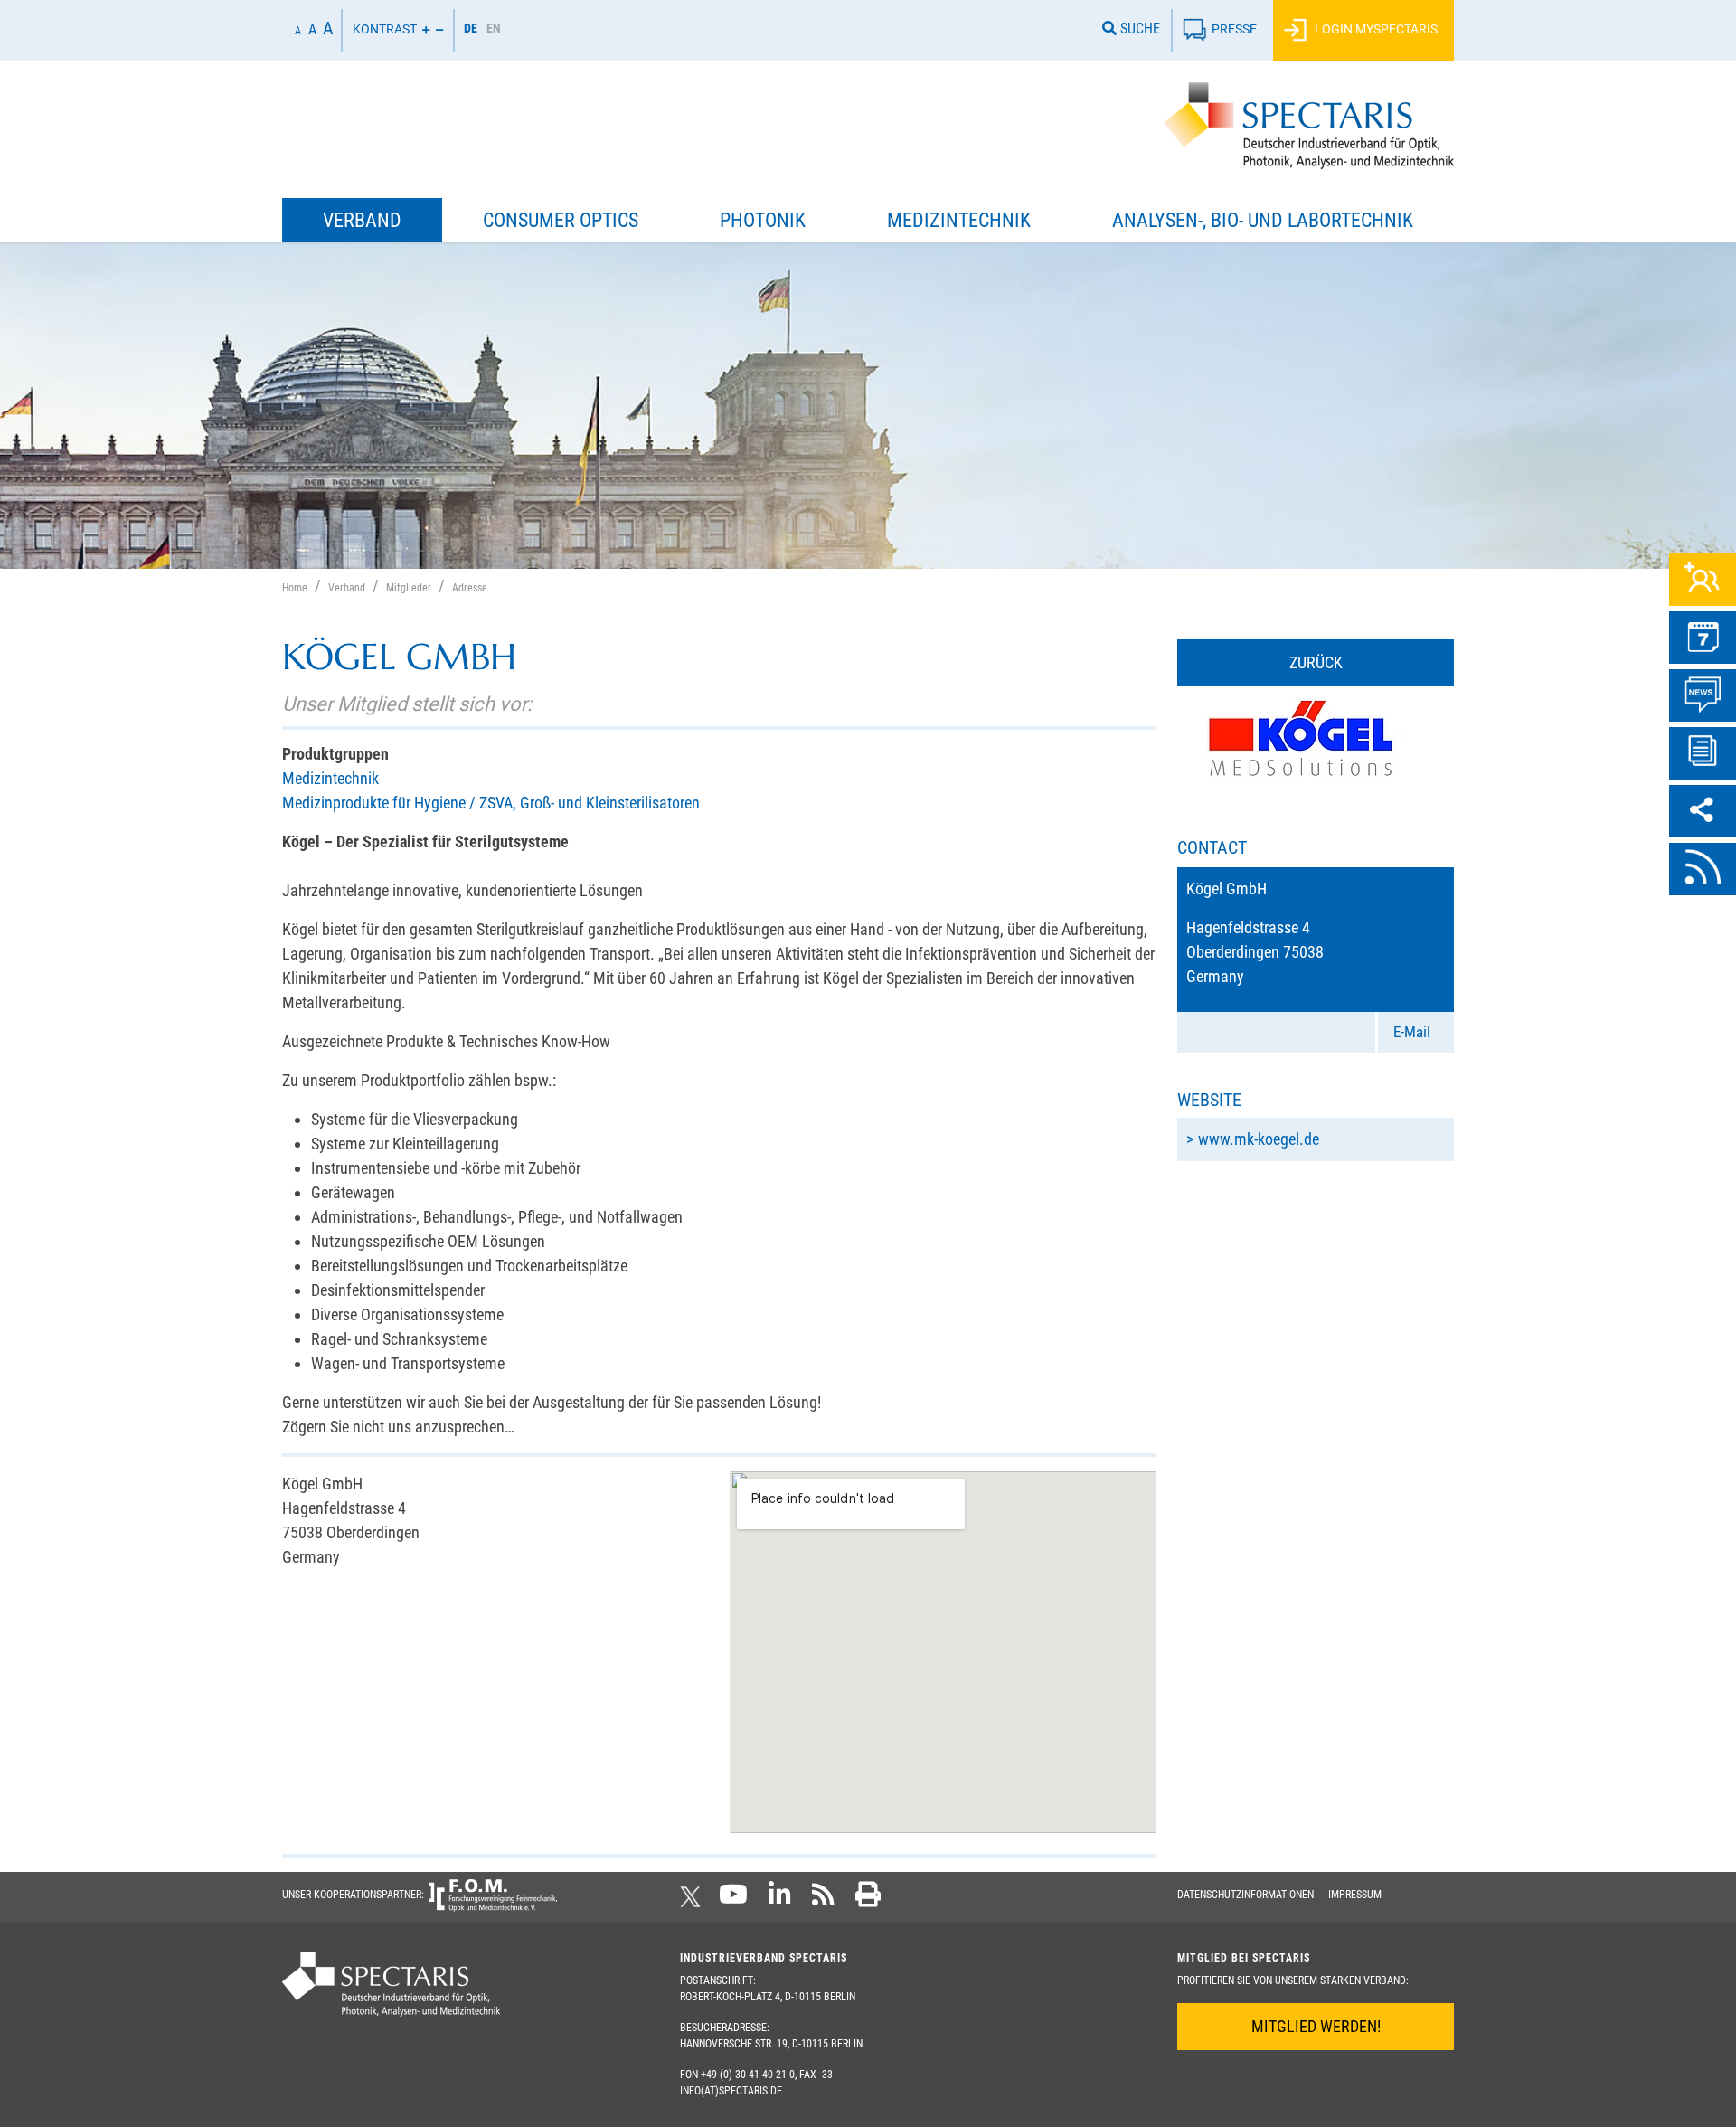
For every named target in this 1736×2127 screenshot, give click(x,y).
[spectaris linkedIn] (780, 1900)
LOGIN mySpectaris (1375, 28)
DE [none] (471, 28)
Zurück (1316, 662)
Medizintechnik (330, 778)
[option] (494, 30)
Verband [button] (362, 220)
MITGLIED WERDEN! (1316, 2026)
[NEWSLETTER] (1703, 753)
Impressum (1355, 1895)
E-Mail (1412, 1032)
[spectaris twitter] (693, 1900)
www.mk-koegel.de (1259, 1139)
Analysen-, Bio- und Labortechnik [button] (1263, 220)
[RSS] (1703, 869)
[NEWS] (1703, 695)
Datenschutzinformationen (1245, 1895)
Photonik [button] (763, 220)
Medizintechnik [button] (959, 220)
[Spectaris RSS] (823, 1900)
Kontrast (385, 28)
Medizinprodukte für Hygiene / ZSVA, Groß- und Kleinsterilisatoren (491, 803)
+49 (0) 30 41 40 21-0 (748, 2075)
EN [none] (494, 28)
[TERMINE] (1703, 638)
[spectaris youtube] (733, 1900)
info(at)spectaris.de (731, 2091)
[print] (868, 1900)
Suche (1138, 28)
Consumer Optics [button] (561, 220)
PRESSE (1234, 28)
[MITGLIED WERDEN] (1703, 580)
